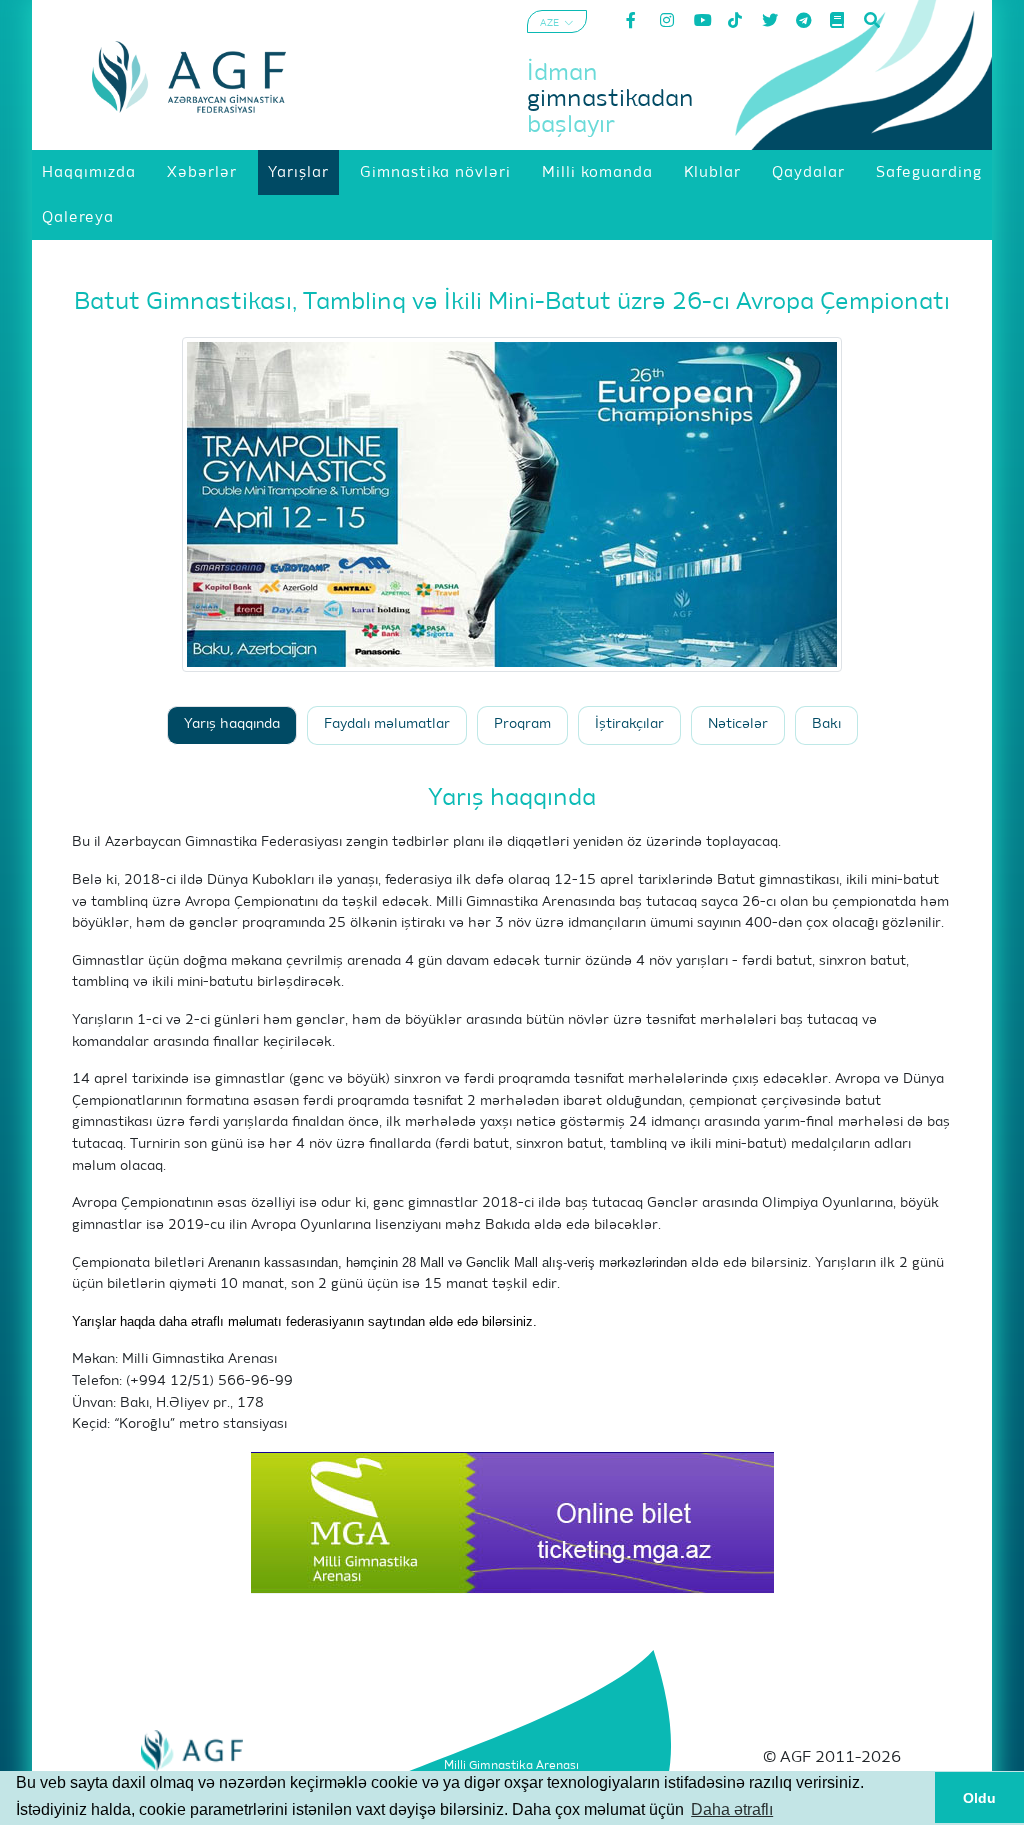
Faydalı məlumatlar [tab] (387, 724)
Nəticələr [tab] (738, 724)
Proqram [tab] (522, 724)
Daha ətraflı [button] (732, 1809)
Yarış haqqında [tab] (232, 724)
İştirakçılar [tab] (629, 724)
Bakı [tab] (826, 724)
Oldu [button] (979, 1798)
